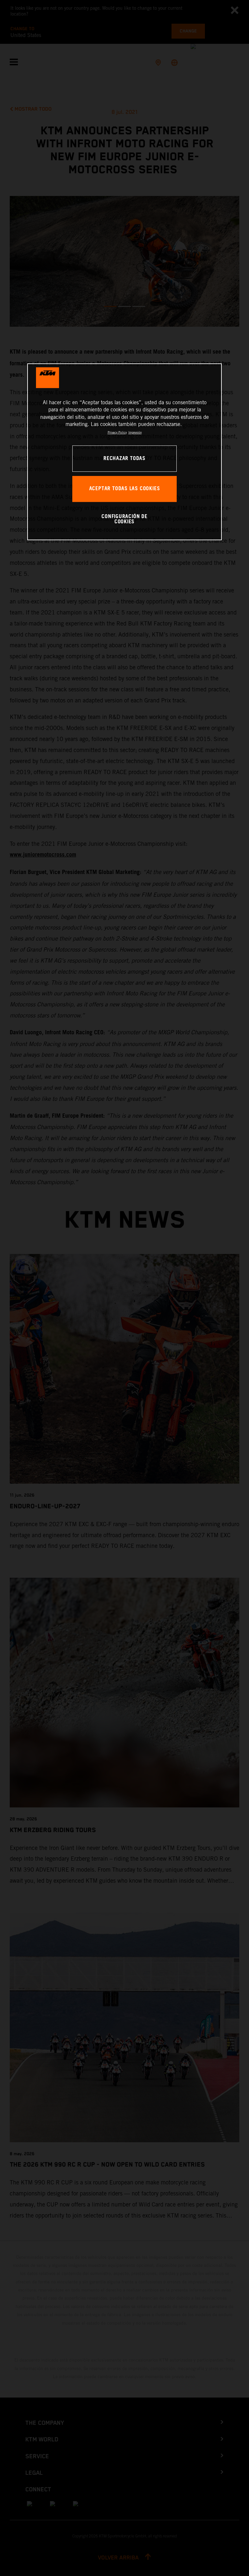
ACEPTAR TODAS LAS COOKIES (125, 489)
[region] (124, 452)
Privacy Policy (117, 432)
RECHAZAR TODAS (124, 459)
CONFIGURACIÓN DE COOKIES (124, 519)
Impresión (135, 432)
